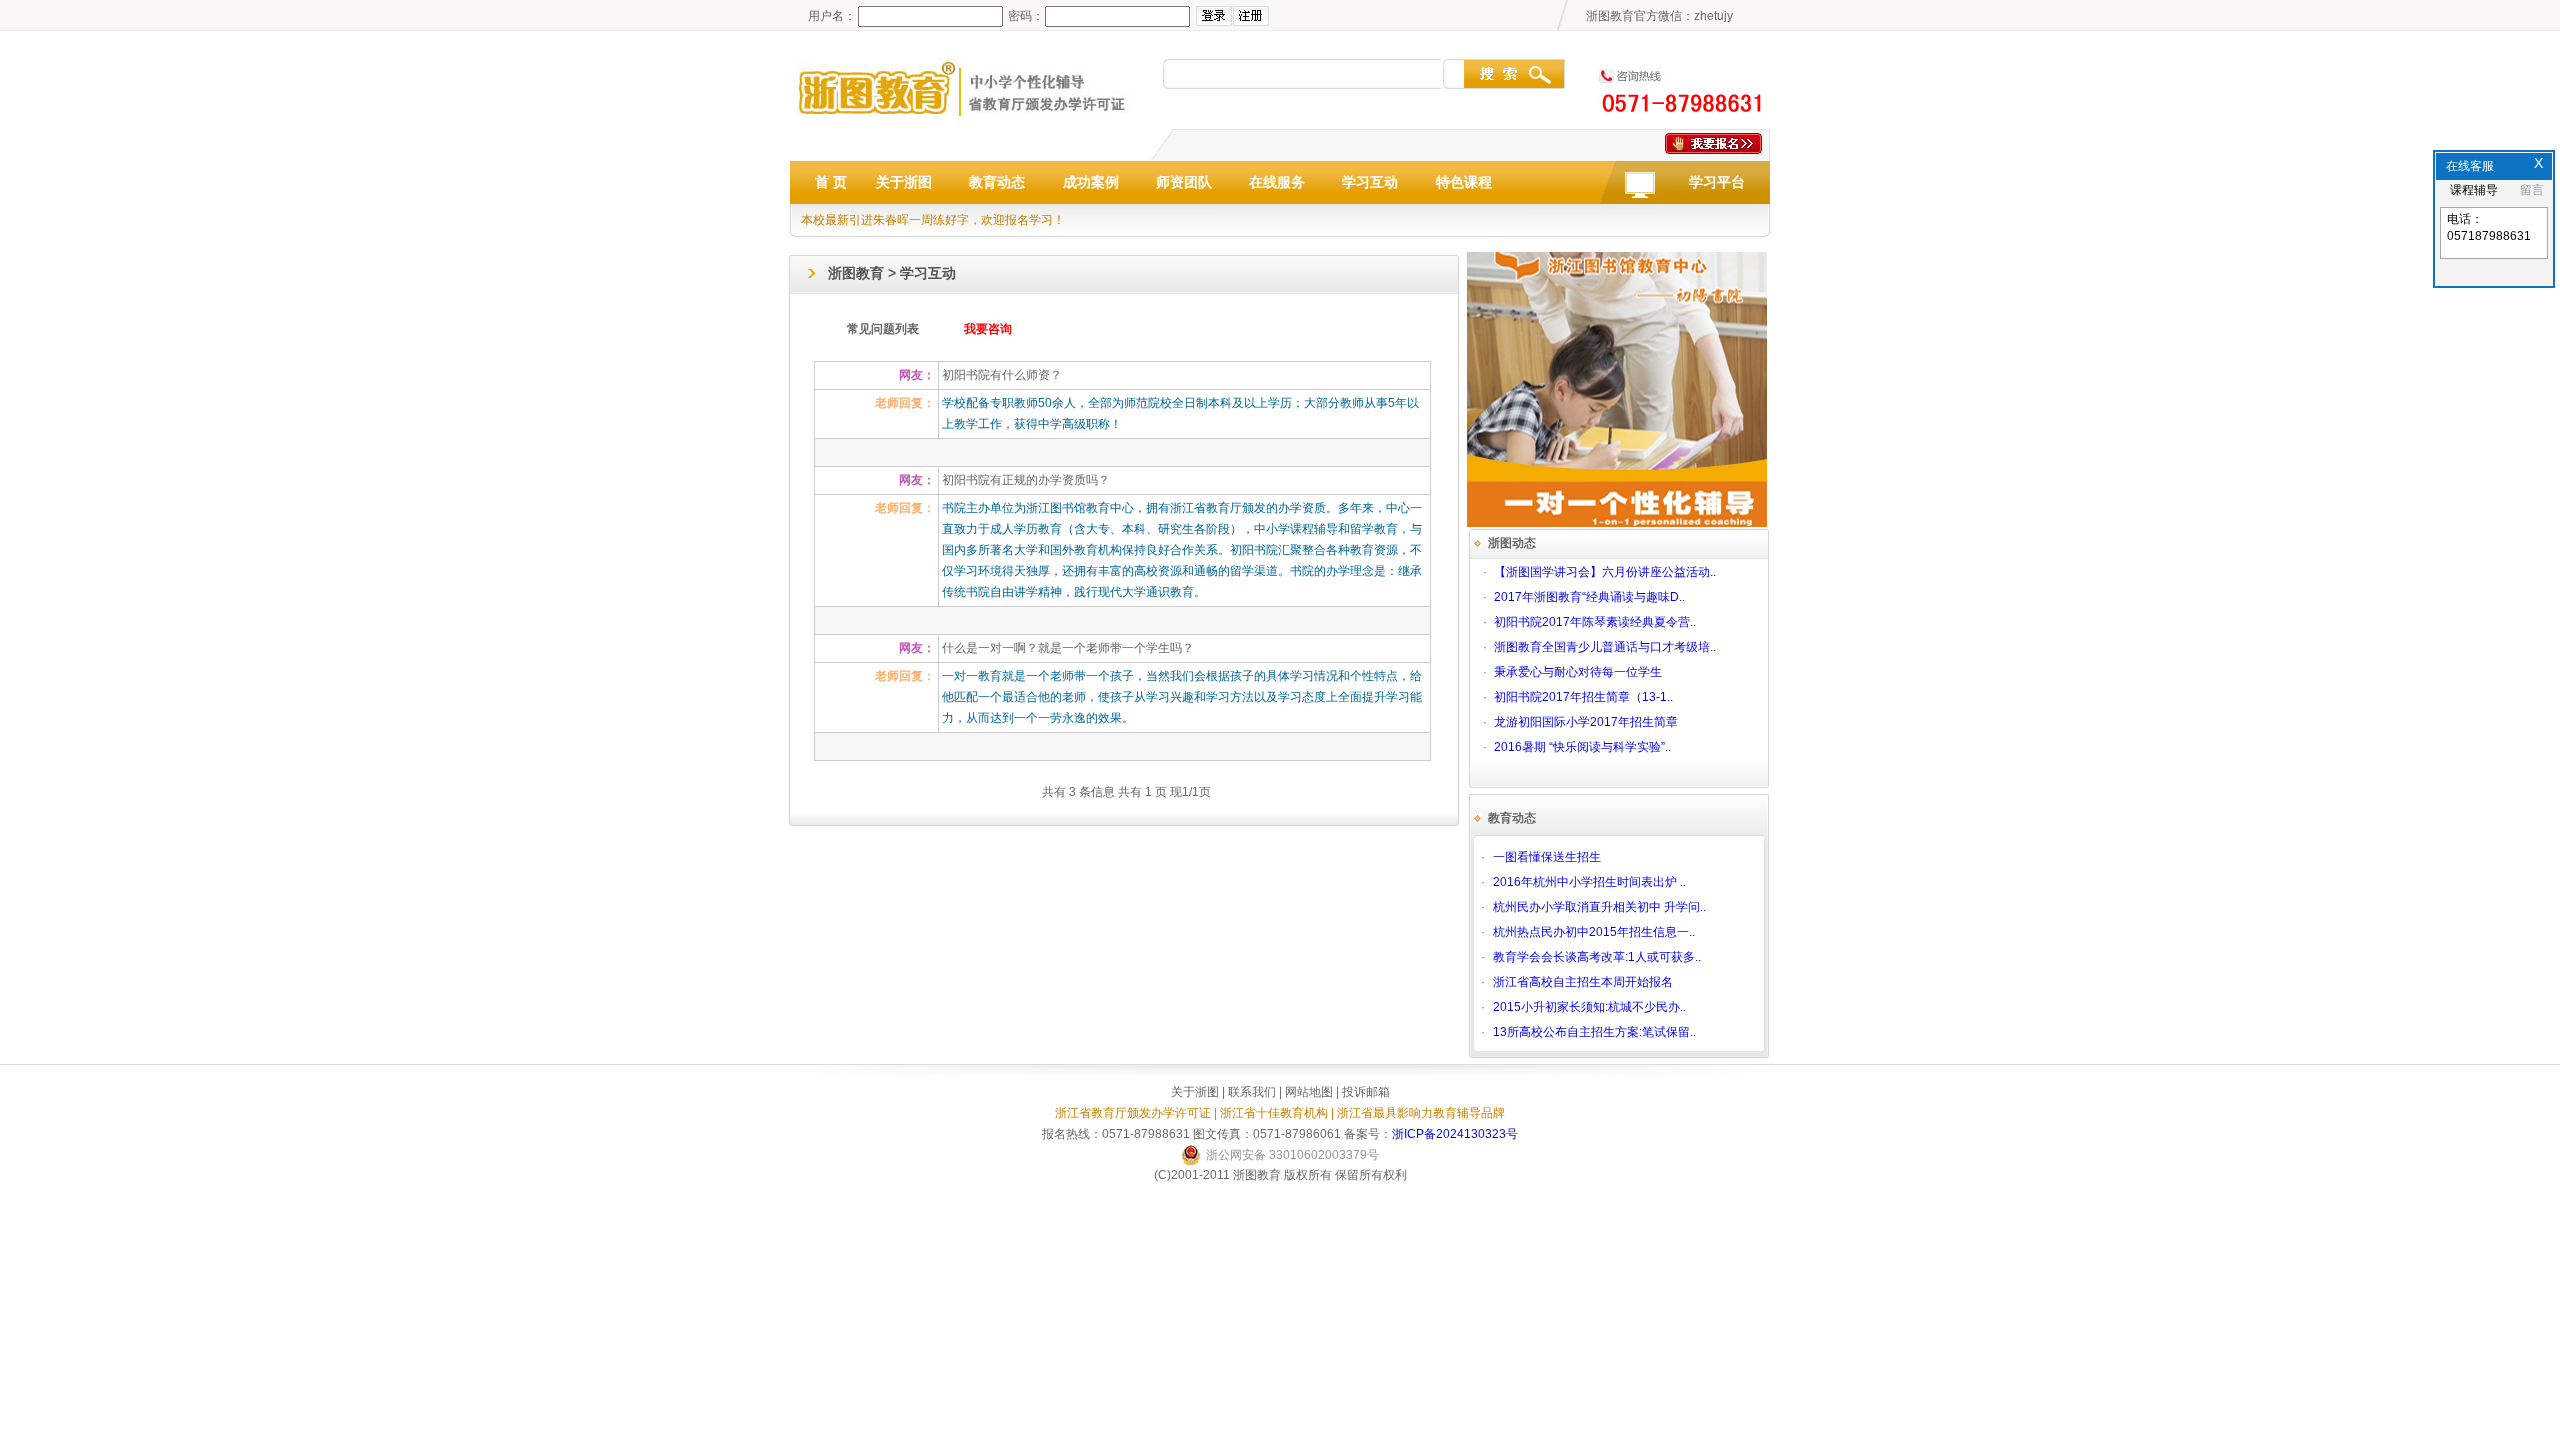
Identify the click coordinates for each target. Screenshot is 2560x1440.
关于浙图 (904, 182)
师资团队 (1184, 182)
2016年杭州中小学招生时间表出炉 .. (1589, 882)
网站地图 (1309, 1092)
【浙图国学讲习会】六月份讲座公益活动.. (1605, 572)
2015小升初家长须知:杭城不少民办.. (1589, 1007)
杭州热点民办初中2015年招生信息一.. (1594, 932)
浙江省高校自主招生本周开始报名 (1583, 982)
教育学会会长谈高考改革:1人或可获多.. (1597, 957)
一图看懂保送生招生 (1547, 857)
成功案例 (1091, 182)
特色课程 (1464, 182)
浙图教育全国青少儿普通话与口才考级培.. (1605, 647)
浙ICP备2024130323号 (1455, 1134)
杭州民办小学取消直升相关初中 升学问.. (1599, 907)
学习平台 (1717, 182)
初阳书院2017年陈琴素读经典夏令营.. (1595, 622)
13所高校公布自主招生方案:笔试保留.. (1594, 1032)
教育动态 (997, 182)
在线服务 (1277, 182)
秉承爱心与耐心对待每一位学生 (1578, 672)
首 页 (831, 182)
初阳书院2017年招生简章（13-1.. (1583, 697)
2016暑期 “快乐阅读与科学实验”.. (1582, 747)
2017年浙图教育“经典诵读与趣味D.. (1589, 597)
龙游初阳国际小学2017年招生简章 (1586, 722)
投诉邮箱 (1366, 1092)
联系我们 (1252, 1092)
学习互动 (1370, 182)
